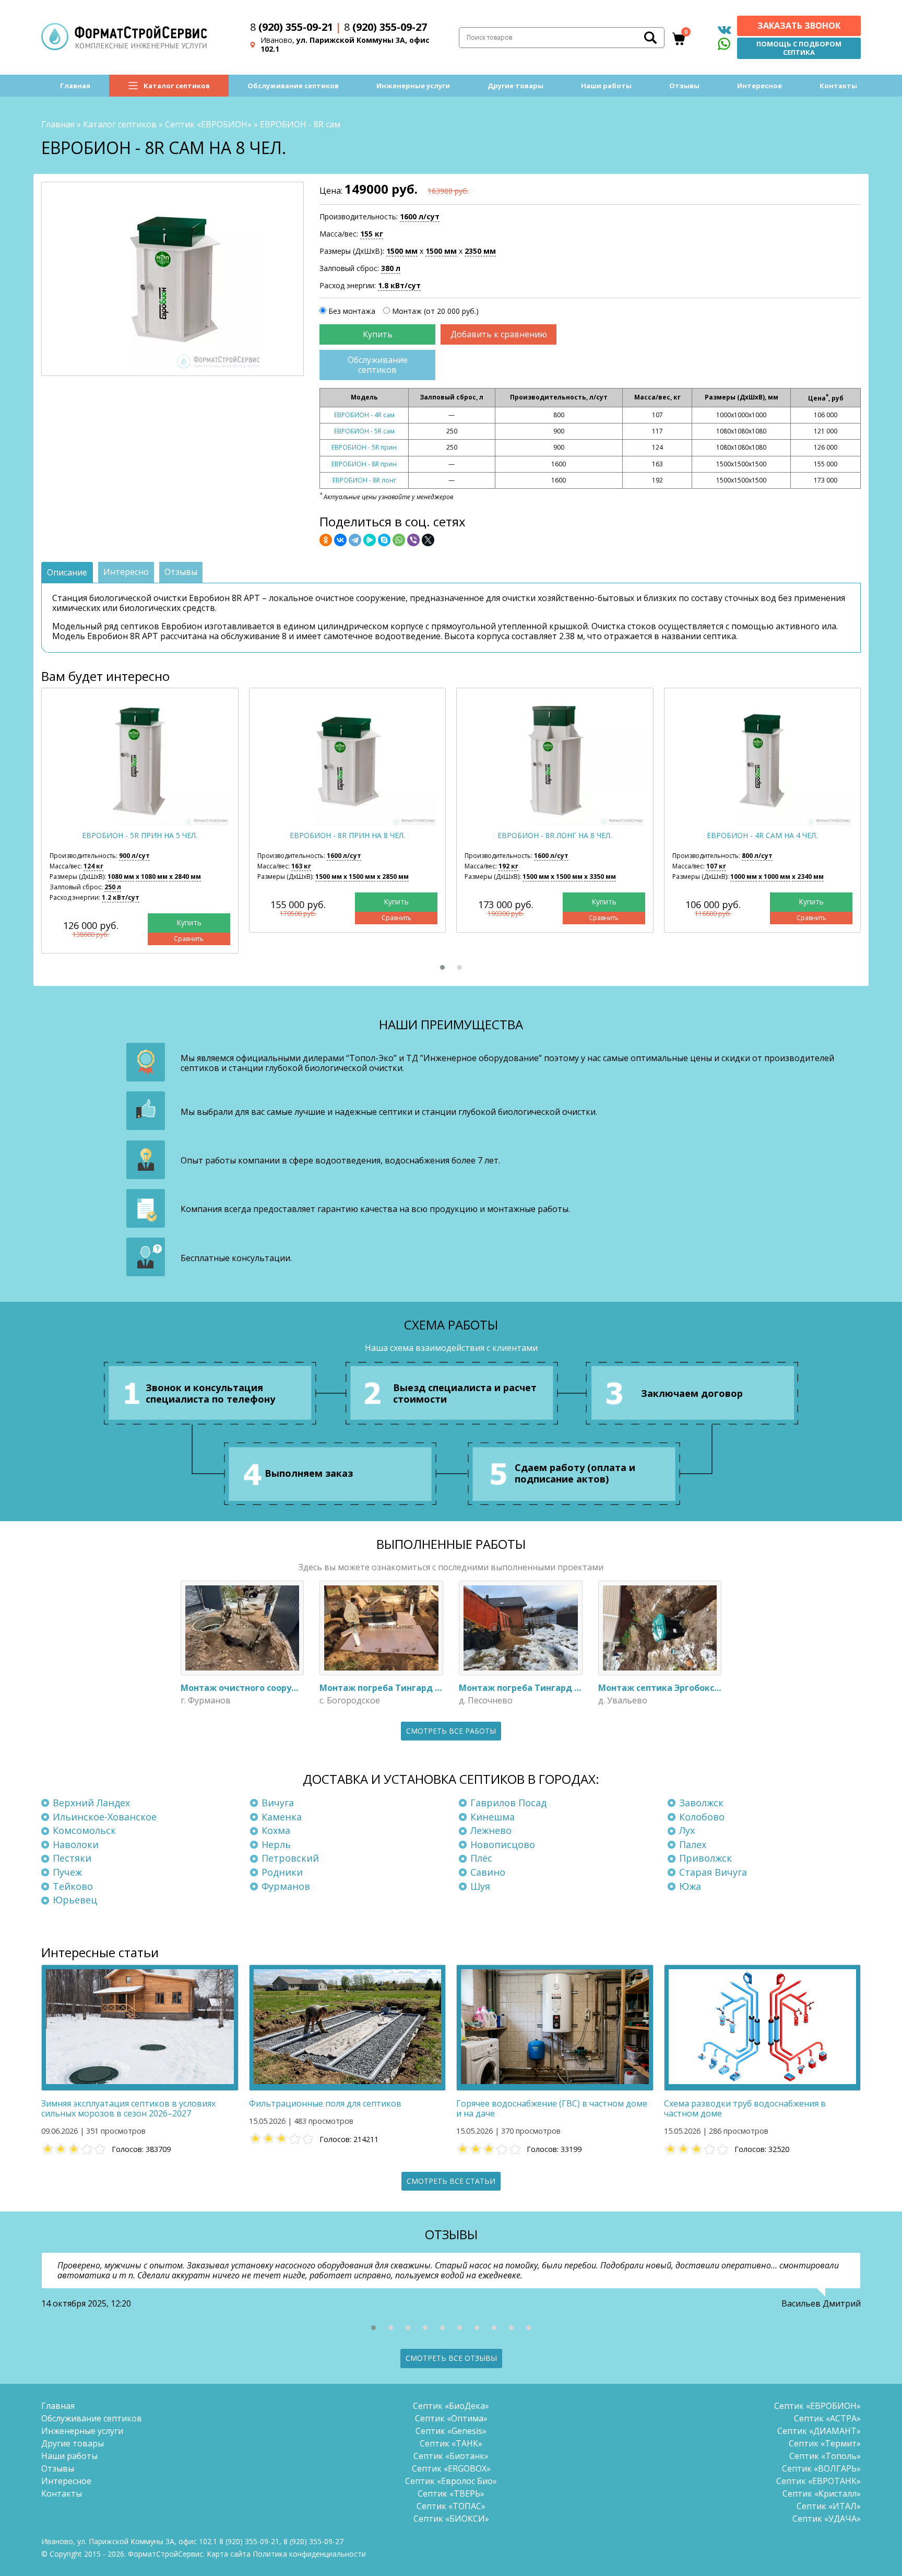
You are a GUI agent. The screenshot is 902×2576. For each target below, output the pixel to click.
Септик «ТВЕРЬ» (451, 2493)
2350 (480, 251)
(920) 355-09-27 (385, 27)
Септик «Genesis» (451, 2431)
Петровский (290, 1858)
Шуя (480, 1886)
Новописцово (503, 1844)
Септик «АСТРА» (827, 2418)
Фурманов (286, 1886)
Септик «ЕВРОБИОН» (208, 124)
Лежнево (491, 1830)
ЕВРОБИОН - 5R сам (364, 431)
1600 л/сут (420, 216)
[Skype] (384, 540)
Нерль (276, 1844)
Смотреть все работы (451, 1731)
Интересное (759, 86)
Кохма (276, 1830)
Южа (690, 1886)
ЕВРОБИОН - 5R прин (364, 447)
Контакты (838, 86)
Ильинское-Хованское (105, 1817)
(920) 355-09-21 (292, 27)
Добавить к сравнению (499, 334)
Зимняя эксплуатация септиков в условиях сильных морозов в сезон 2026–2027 (128, 2108)
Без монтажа (352, 311)
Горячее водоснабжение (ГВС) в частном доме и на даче (552, 2108)
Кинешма (492, 1817)
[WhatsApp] (399, 540)
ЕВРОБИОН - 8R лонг (364, 480)
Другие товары (515, 86)
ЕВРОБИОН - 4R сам (364, 415)
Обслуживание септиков (293, 86)
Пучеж (67, 1872)
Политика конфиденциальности (309, 2554)
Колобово (702, 1817)
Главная (75, 86)
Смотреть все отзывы (451, 2358)
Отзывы (684, 86)
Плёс (481, 1858)
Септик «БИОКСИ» (451, 2519)
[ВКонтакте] (340, 540)
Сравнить (189, 939)
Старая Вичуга (713, 1872)
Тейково (73, 1886)
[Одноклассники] (326, 540)
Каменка (282, 1817)
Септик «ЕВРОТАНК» (818, 2481)
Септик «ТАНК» (451, 2443)
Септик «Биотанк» (451, 2456)
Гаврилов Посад (508, 1803)
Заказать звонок (799, 26)
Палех (693, 1844)
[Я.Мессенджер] (370, 540)
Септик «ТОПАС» (451, 2506)
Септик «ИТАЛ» (829, 2506)
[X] (428, 540)
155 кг (372, 234)
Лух (687, 1830)
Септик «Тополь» (825, 2456)
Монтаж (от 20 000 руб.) (435, 311)
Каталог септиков (177, 86)
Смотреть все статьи (451, 2181)
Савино (488, 1872)
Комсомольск (84, 1830)
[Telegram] (355, 540)
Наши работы (606, 86)
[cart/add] (377, 334)
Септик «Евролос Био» (451, 2481)
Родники (282, 1872)
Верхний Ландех (91, 1803)
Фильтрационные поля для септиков (325, 2103)
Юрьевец (75, 1900)
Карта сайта (229, 2554)
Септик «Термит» (825, 2443)
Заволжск (701, 1803)
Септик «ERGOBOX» (451, 2468)
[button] (442, 967)
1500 (402, 251)
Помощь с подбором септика (799, 48)
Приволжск (705, 1858)
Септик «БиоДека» (451, 2406)
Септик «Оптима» (451, 2418)
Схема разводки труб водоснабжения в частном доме (745, 2108)
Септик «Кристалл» (822, 2493)
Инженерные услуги (413, 86)
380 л (391, 268)
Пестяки (72, 1858)
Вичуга (278, 1803)
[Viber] (413, 540)
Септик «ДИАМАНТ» (819, 2431)
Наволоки (76, 1844)
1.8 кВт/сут (399, 285)
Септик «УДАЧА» (827, 2519)
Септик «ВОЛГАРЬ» (821, 2468)
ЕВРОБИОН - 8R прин (364, 464)
